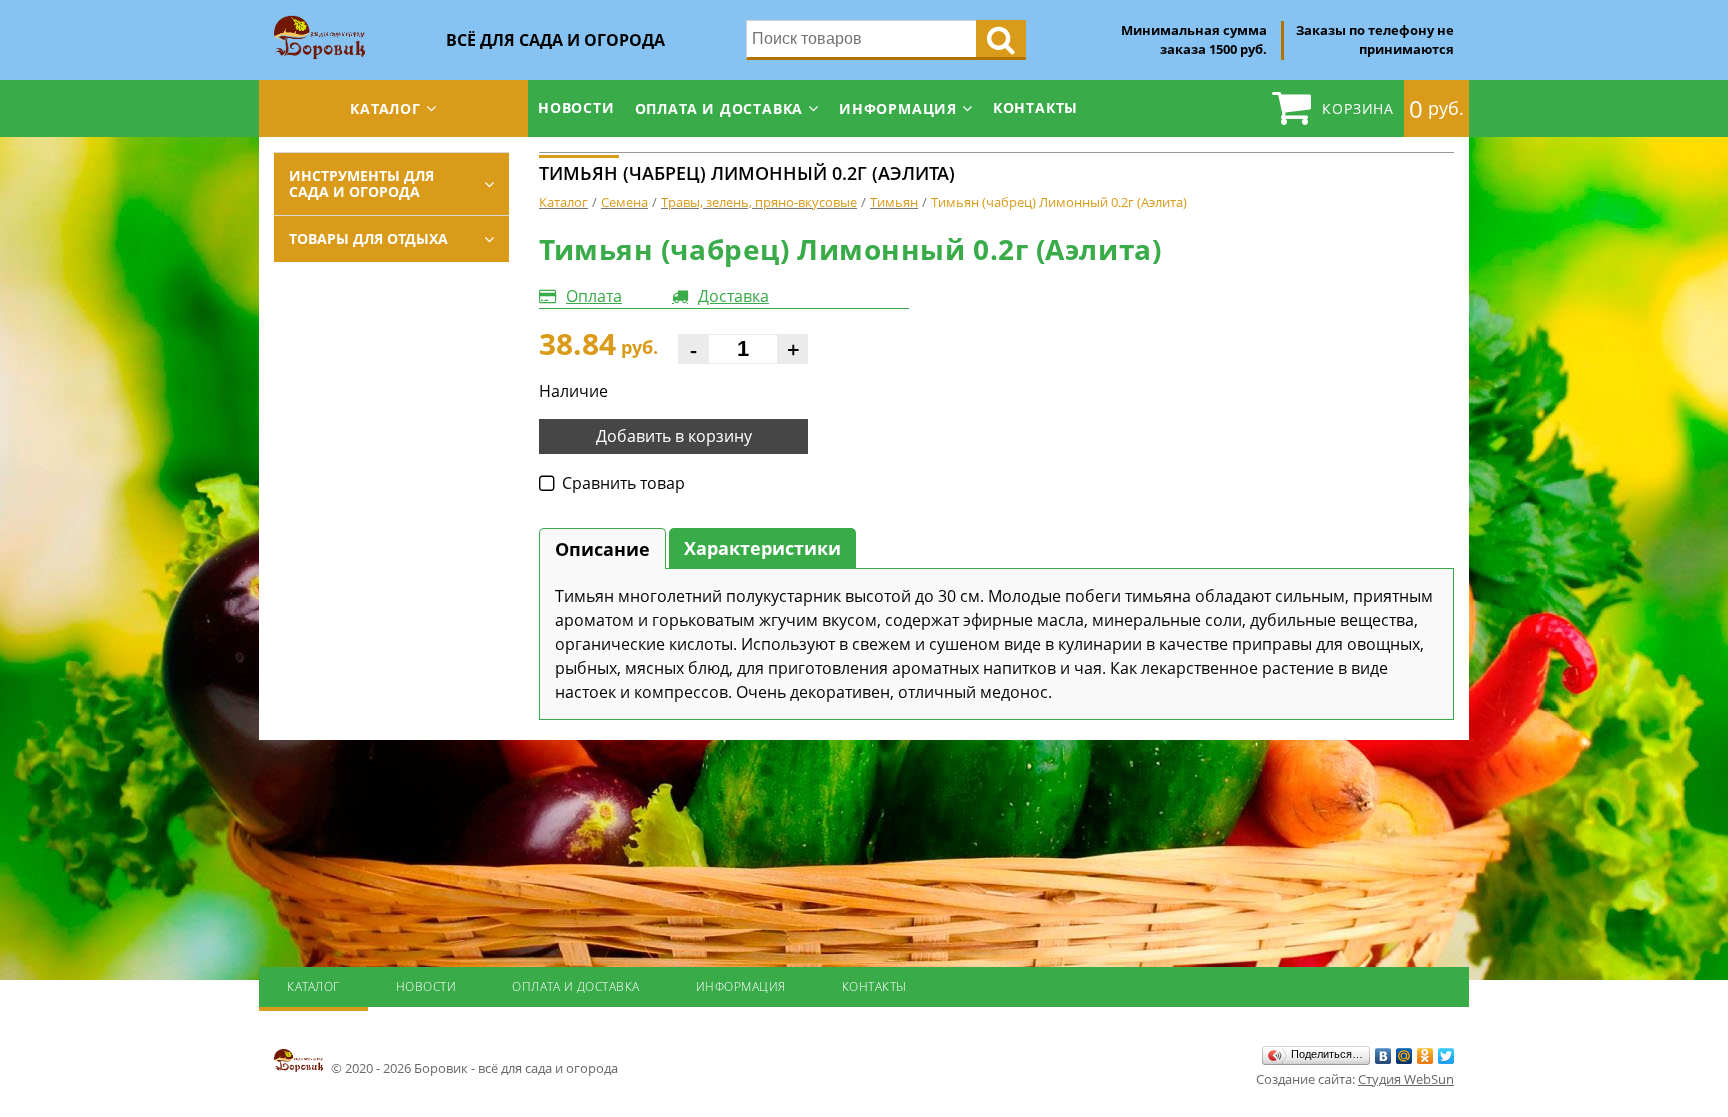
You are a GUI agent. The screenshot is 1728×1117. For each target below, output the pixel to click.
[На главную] (319, 22)
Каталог (385, 108)
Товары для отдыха (368, 238)
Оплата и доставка (719, 108)
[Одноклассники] (1425, 1056)
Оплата (594, 296)
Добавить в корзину (674, 436)
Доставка (733, 296)
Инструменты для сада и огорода (361, 183)
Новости (576, 107)
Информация (898, 108)
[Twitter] (1446, 1056)
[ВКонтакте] (1383, 1056)
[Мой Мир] (1404, 1056)
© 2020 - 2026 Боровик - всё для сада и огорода (473, 1068)
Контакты (1035, 107)
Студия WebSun (1406, 1079)
